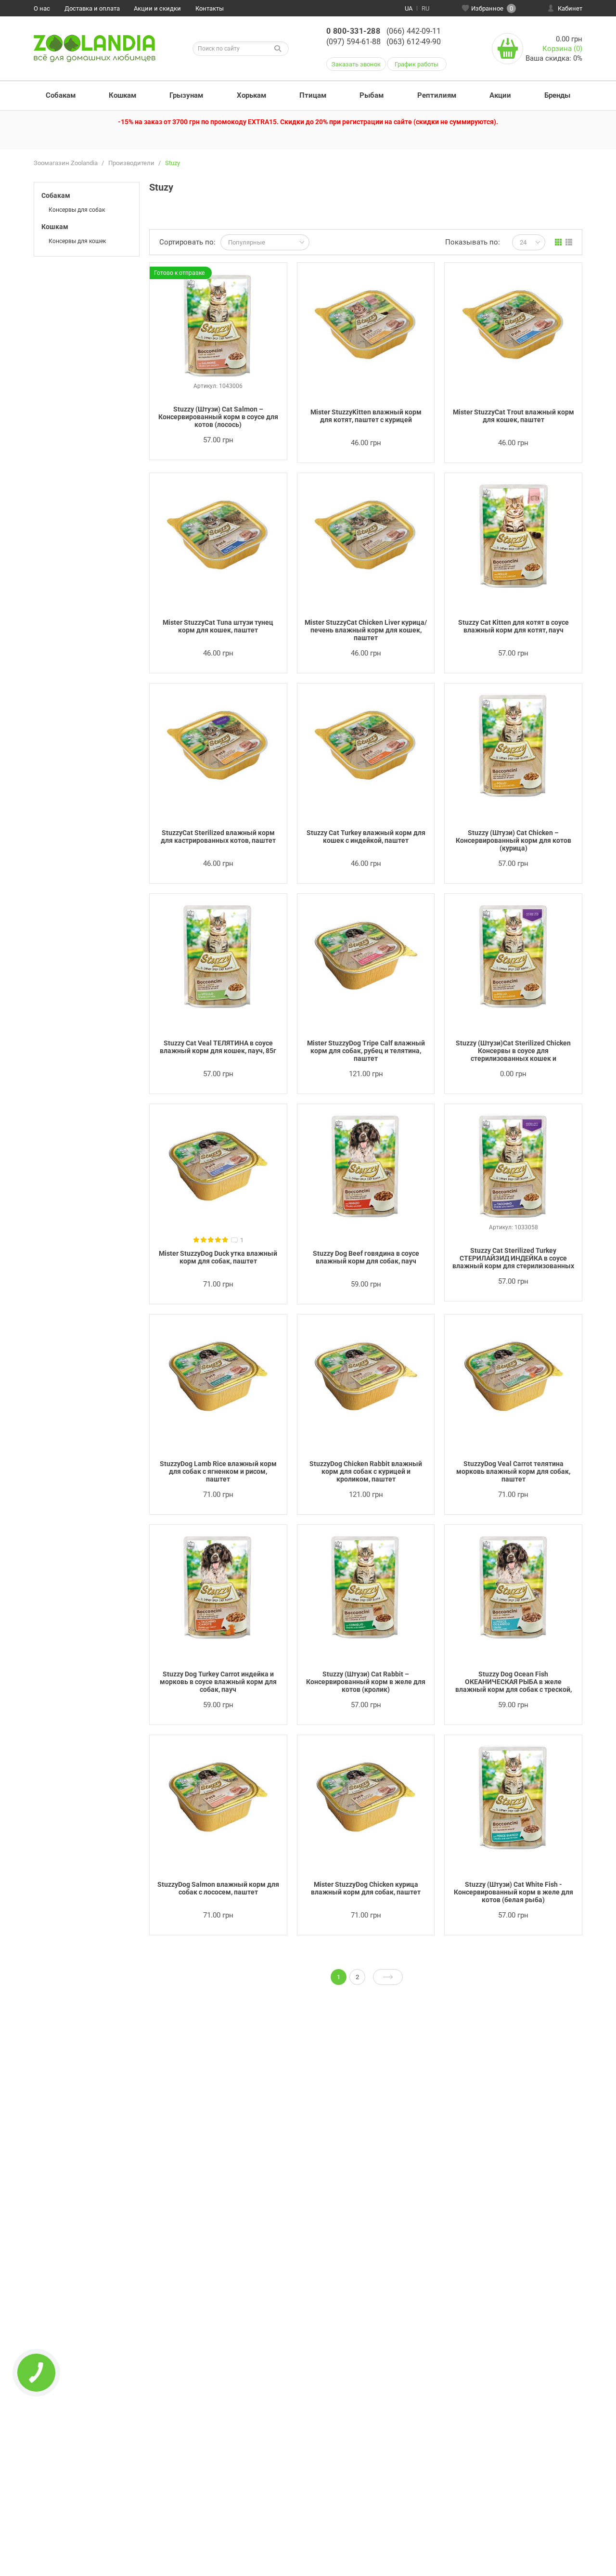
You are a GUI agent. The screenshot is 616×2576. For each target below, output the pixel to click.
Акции (500, 95)
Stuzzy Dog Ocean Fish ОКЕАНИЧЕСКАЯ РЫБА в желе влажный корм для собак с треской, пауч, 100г (513, 1682)
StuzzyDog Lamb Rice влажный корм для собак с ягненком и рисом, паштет (218, 1471)
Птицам (313, 95)
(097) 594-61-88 (353, 42)
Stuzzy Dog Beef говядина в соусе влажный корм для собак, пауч (366, 1257)
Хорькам (251, 95)
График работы (417, 64)
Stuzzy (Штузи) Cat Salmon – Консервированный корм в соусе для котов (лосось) (218, 417)
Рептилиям (437, 95)
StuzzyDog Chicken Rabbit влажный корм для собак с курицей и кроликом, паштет (366, 1471)
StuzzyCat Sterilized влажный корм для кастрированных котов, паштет (218, 837)
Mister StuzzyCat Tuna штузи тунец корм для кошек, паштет (218, 626)
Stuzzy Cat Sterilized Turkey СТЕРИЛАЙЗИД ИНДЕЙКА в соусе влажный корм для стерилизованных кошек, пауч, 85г (513, 1259)
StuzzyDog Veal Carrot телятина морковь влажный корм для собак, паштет (513, 1471)
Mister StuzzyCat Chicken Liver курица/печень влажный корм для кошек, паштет (366, 630)
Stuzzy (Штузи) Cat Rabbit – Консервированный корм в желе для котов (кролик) (366, 1682)
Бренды (557, 95)
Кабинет (570, 8)
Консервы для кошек (77, 241)
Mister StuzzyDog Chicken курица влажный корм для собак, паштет (366, 1888)
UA (409, 8)
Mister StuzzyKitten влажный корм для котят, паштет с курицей (366, 416)
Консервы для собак (77, 210)
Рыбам (372, 95)
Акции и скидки (157, 8)
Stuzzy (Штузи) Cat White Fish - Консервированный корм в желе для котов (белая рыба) (513, 1892)
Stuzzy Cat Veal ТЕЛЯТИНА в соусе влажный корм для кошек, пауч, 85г (218, 1047)
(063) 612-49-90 (414, 42)
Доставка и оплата (92, 8)
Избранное (492, 8)
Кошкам (122, 95)
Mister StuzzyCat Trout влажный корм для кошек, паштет (513, 416)
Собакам (61, 95)
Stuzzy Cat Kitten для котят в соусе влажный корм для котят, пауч (513, 626)
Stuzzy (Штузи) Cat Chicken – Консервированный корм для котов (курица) (513, 840)
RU (425, 8)
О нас (42, 8)
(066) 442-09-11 (414, 31)
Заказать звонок (356, 64)
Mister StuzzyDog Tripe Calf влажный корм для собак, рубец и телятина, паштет (366, 1051)
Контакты (210, 8)
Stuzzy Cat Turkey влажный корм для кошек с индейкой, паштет (366, 837)
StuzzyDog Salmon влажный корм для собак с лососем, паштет (218, 1888)
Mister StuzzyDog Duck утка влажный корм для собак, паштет (218, 1257)
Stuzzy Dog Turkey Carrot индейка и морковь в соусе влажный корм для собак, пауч (218, 1682)
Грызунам (186, 95)
